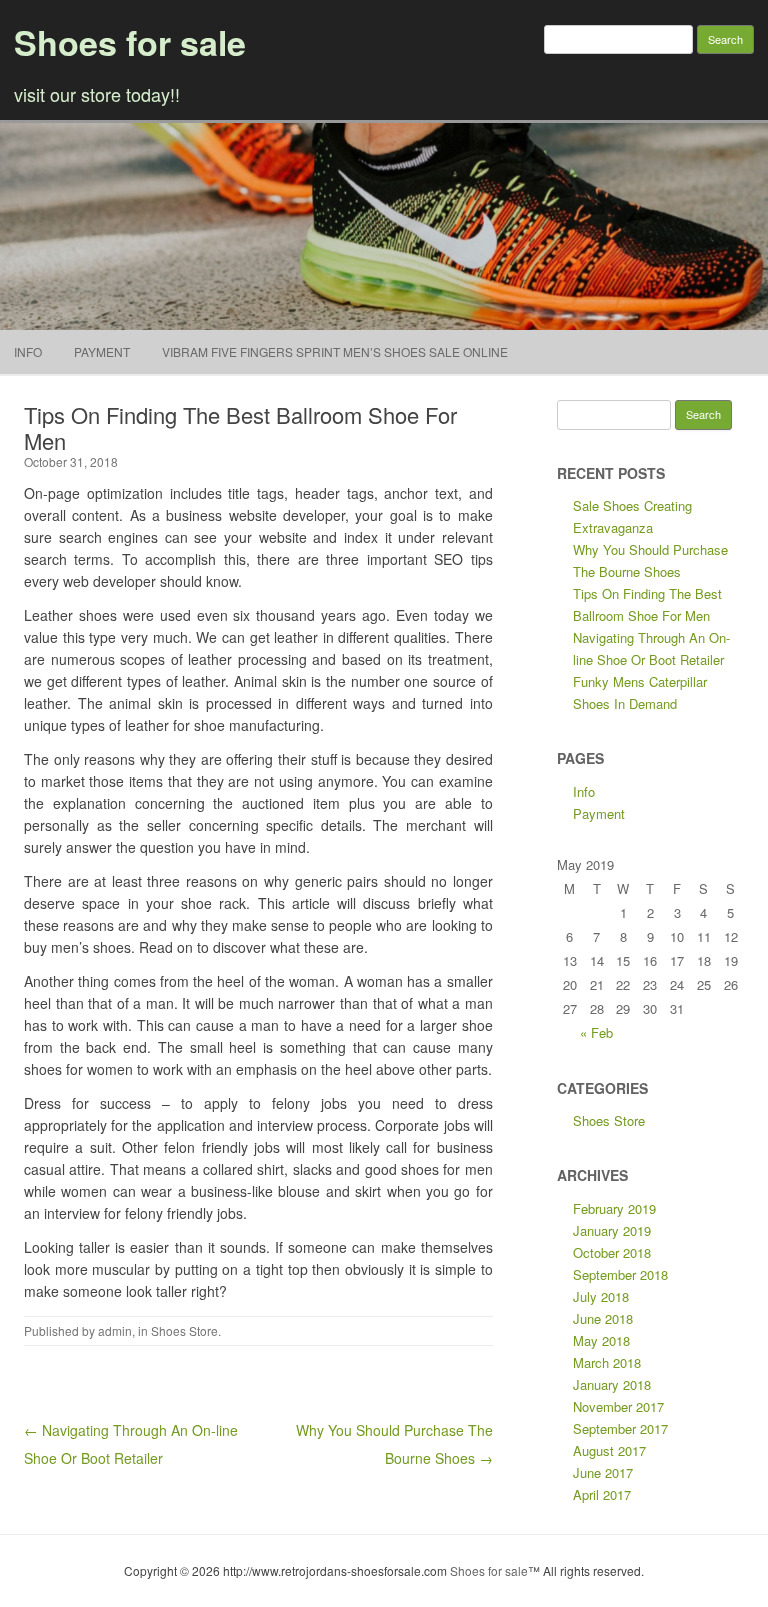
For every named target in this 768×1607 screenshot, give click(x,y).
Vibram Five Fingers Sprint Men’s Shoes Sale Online (335, 351)
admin (115, 1330)
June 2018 (603, 1318)
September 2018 (620, 1274)
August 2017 (609, 1450)
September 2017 (620, 1428)
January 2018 (612, 1384)
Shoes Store (184, 1330)
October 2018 (612, 1252)
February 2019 (614, 1208)
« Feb (596, 1032)
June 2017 (603, 1472)
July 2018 (601, 1296)
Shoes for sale (130, 42)
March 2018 (607, 1362)
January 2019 (612, 1230)
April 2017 (602, 1494)
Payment (102, 351)
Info (28, 351)
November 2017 (618, 1406)
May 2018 (601, 1340)
